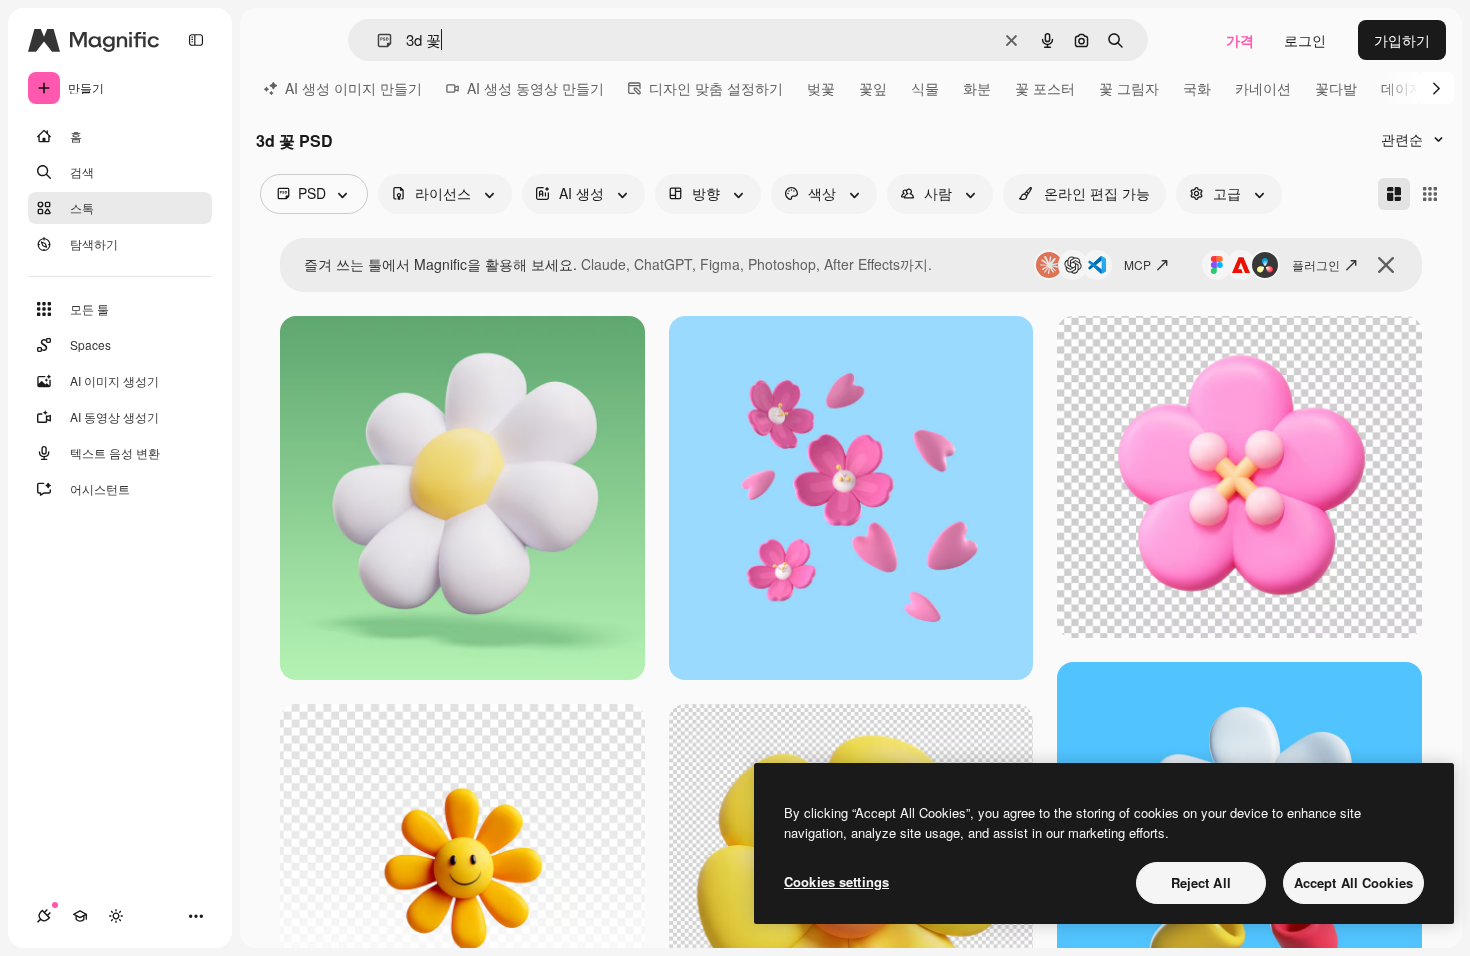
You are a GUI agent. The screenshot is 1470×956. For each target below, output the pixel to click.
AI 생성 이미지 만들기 (353, 88)
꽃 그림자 (1129, 88)
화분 (977, 88)
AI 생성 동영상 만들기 (535, 88)
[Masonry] (1394, 194)
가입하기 (1402, 40)
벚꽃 (821, 88)
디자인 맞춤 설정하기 (716, 88)
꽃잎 (873, 88)
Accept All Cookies (1353, 882)
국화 (1197, 88)
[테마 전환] (116, 916)
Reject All (1201, 882)
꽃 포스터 (1045, 88)
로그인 (1305, 40)
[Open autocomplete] (376, 40)
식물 (925, 88)
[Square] (1430, 194)
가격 (1240, 40)
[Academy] (80, 916)
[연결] (44, 916)
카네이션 (1263, 88)
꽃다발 (1336, 88)
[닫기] (1386, 265)
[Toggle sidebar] (196, 40)
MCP (1137, 264)
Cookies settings (836, 881)
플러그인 (1316, 264)
